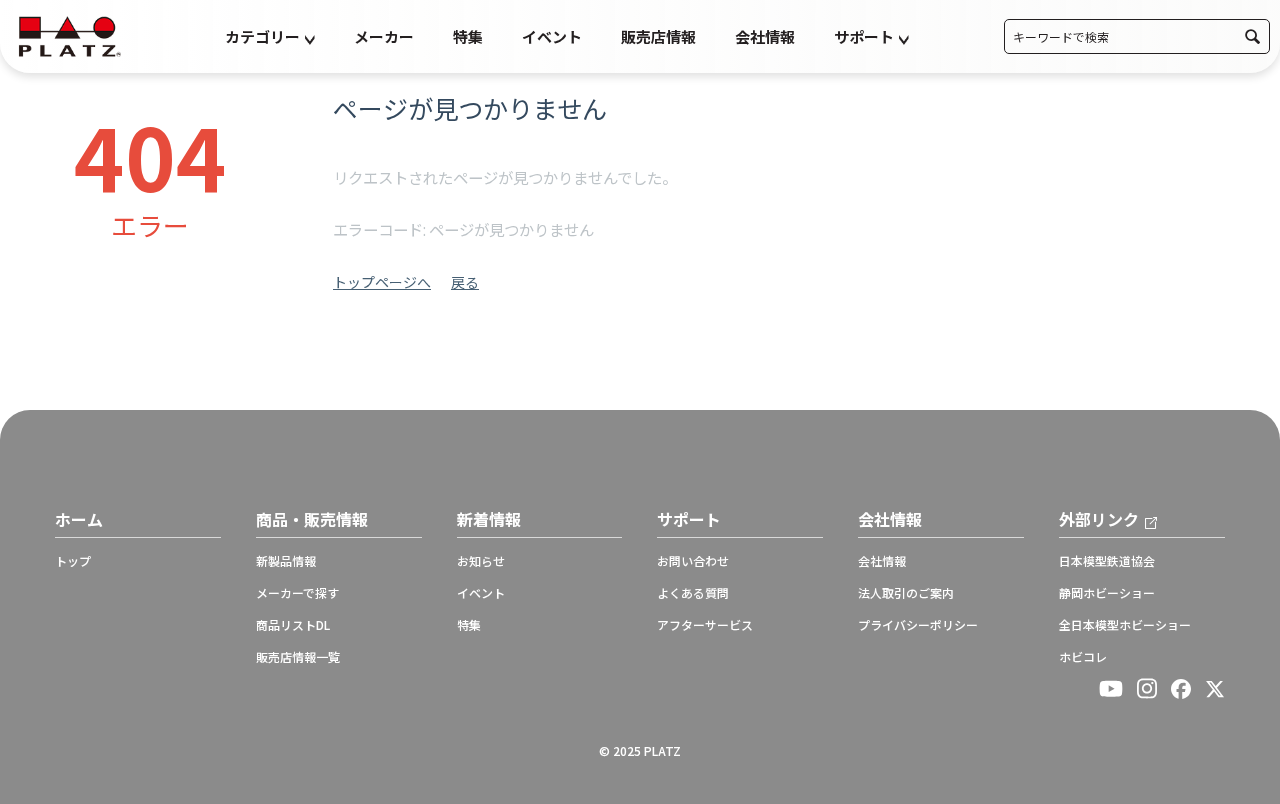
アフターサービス (705, 625)
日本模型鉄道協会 (1107, 561)
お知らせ (481, 561)
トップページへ (382, 282)
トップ (73, 561)
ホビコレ (1083, 657)
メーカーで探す (297, 593)
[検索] (1252, 36)
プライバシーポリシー (918, 625)
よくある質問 (693, 593)
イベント (552, 36)
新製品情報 (286, 561)
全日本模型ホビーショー (1125, 625)
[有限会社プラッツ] (70, 34)
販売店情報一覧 (298, 657)
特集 (468, 36)
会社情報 (765, 36)
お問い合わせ (693, 561)
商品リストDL (293, 625)
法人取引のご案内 (906, 593)
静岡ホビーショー (1107, 593)
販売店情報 (658, 36)
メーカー (384, 36)
